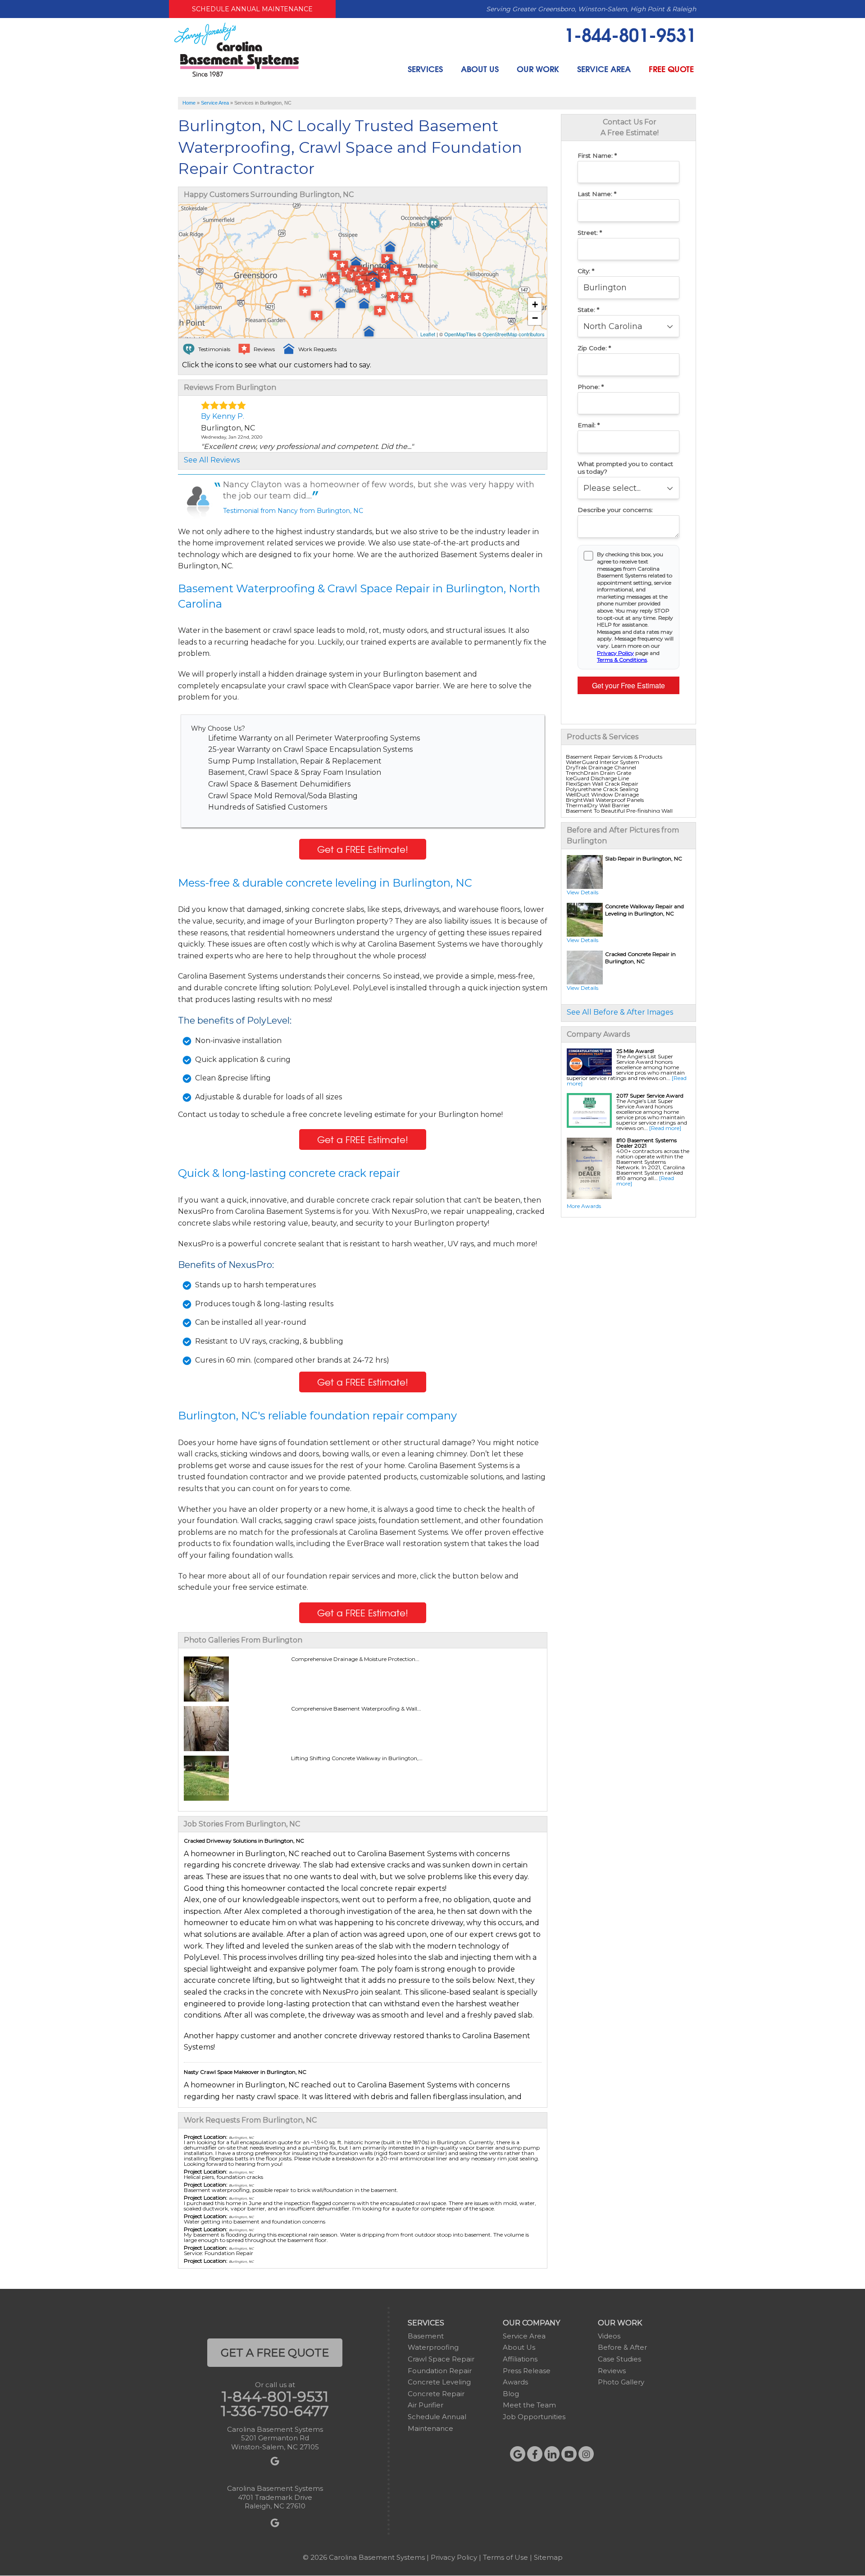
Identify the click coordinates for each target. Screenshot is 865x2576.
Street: (590, 233)
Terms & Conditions (622, 660)
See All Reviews (212, 460)
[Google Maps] (518, 2454)
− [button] (535, 318)
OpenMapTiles (460, 334)
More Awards (584, 1206)
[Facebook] (535, 2454)
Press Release (527, 2371)
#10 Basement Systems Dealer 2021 (646, 1143)
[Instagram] (586, 2454)
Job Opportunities (534, 2417)
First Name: (597, 156)
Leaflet (428, 334)
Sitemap (548, 2557)
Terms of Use (505, 2557)
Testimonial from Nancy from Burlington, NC (293, 511)
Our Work (538, 69)
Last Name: (597, 194)
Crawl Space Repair (441, 2359)
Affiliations (520, 2359)
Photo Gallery (621, 2382)
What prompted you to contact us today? (625, 468)
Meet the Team (529, 2405)
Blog (511, 2394)
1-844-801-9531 (630, 34)
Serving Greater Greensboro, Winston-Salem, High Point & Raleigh (591, 9)
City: (586, 271)
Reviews (612, 2371)
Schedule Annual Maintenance (252, 9)
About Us (480, 69)
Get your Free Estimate (628, 685)
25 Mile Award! (635, 1051)
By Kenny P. (223, 416)
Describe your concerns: (615, 510)
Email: (589, 425)
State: (588, 310)
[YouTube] (569, 2454)
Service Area (604, 69)
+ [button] (535, 304)
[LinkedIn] (552, 2454)
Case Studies (619, 2359)
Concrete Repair (436, 2394)
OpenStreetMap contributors (514, 334)
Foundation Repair (440, 2371)
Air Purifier (426, 2405)
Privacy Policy (615, 653)
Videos (609, 2336)
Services (425, 69)
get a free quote (275, 2353)
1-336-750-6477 (275, 2411)
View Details (583, 892)
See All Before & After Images (620, 1012)
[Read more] (665, 1128)
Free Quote (671, 69)
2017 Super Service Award (650, 1096)
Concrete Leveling (439, 2382)
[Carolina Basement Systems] (237, 49)
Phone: (591, 387)
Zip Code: (594, 348)
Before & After (622, 2347)
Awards (515, 2382)
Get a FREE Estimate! (363, 849)
